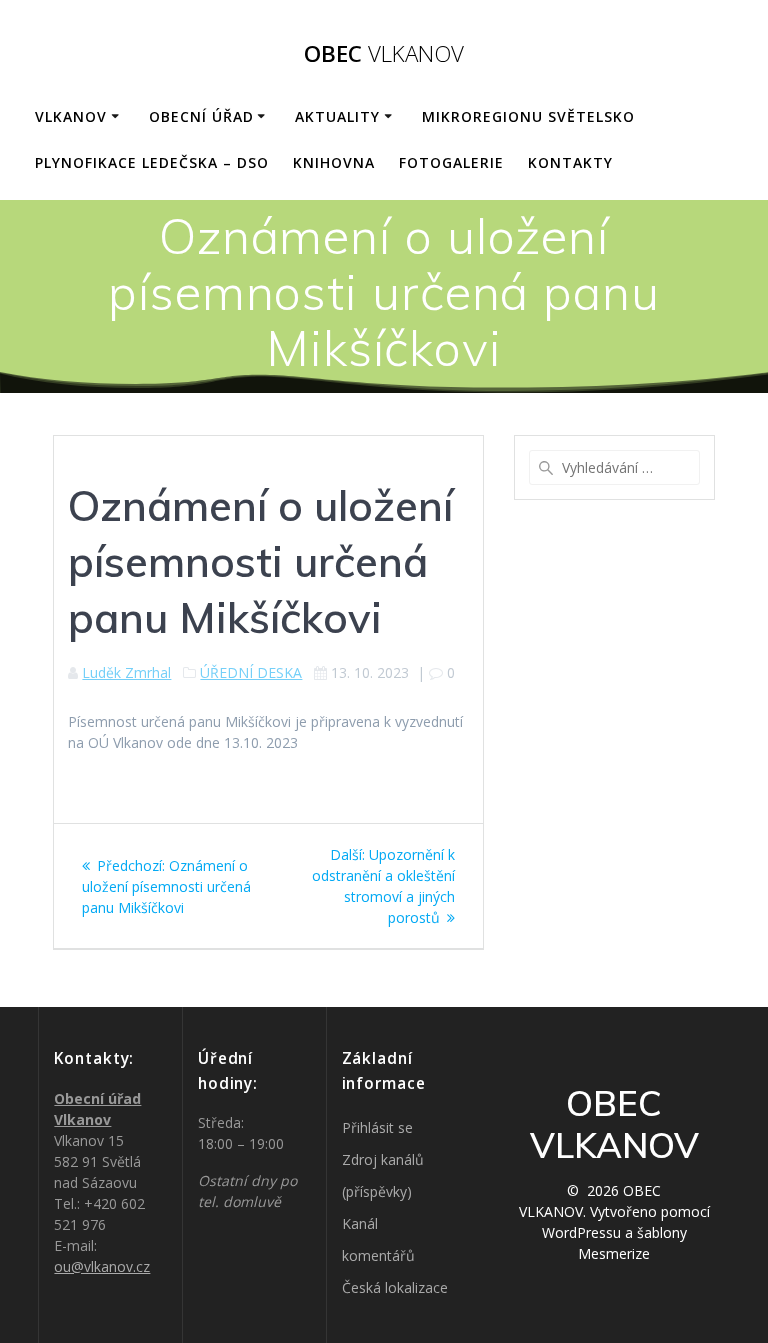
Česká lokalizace (395, 1287)
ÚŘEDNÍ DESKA (251, 672)
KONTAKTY (570, 162)
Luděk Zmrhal (126, 672)
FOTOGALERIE (451, 162)
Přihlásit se (377, 1127)
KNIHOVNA (334, 162)
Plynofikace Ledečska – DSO (152, 162)
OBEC (384, 54)
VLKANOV (71, 116)
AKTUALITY (337, 116)
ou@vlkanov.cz (102, 1266)
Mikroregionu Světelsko (528, 116)
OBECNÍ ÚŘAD (201, 116)
